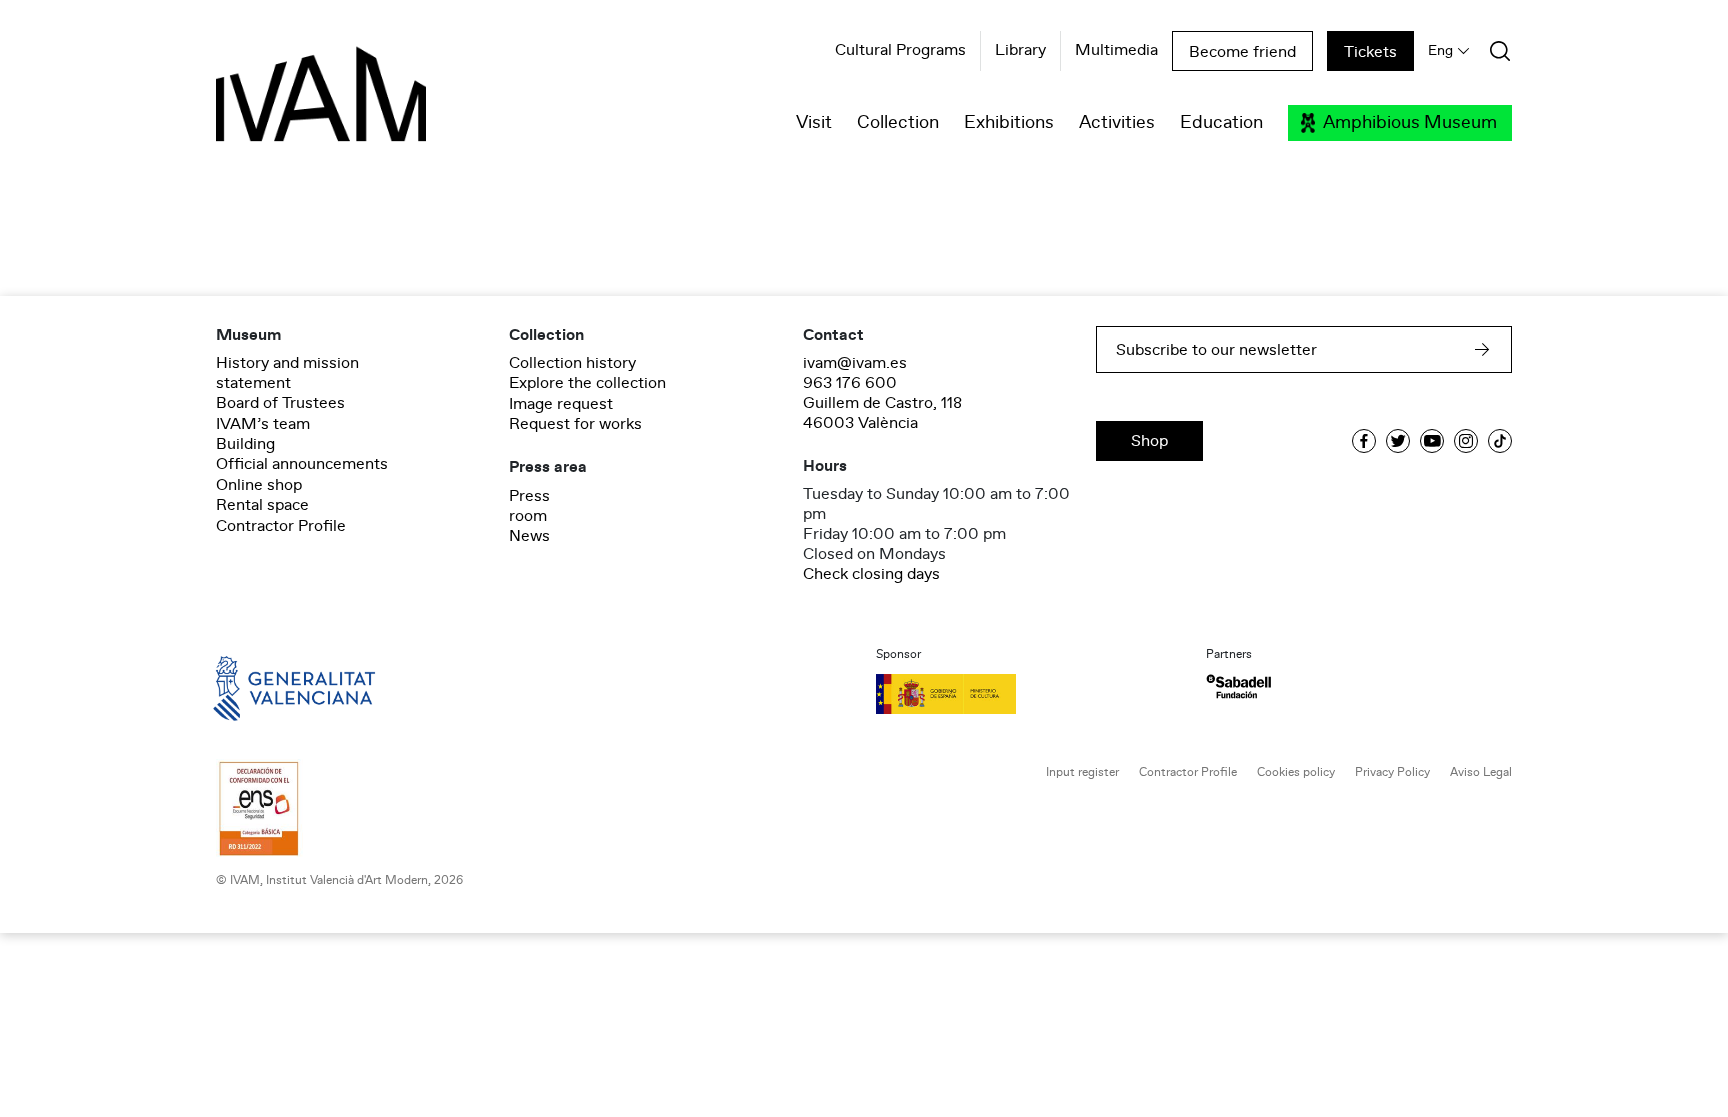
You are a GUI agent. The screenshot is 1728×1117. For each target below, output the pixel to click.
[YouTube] (1432, 441)
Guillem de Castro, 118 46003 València (882, 413)
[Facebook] (1364, 441)
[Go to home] (266, 687)
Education (1221, 123)
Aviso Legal (1481, 772)
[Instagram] (1466, 441)
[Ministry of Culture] (1029, 694)
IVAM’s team (263, 424)
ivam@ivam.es (855, 363)
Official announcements (302, 464)
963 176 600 (850, 383)
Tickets (1370, 52)
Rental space (262, 505)
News (529, 536)
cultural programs (900, 51)
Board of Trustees (280, 403)
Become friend (1242, 52)
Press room (529, 506)
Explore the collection (587, 383)
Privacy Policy (1392, 772)
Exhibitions (1009, 123)
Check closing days (871, 574)
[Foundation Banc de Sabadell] (1238, 686)
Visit (814, 123)
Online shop (259, 485)
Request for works (575, 424)
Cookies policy (1296, 772)
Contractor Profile (281, 526)
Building (245, 444)
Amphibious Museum (1410, 123)
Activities (1117, 123)
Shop (1149, 441)
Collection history (572, 363)
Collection (898, 123)
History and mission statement (287, 373)
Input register (1082, 772)
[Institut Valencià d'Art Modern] (286, 105)
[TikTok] (1500, 441)
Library (1020, 51)
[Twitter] (1398, 441)
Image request (561, 404)
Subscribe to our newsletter (1216, 350)
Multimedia (1116, 51)
